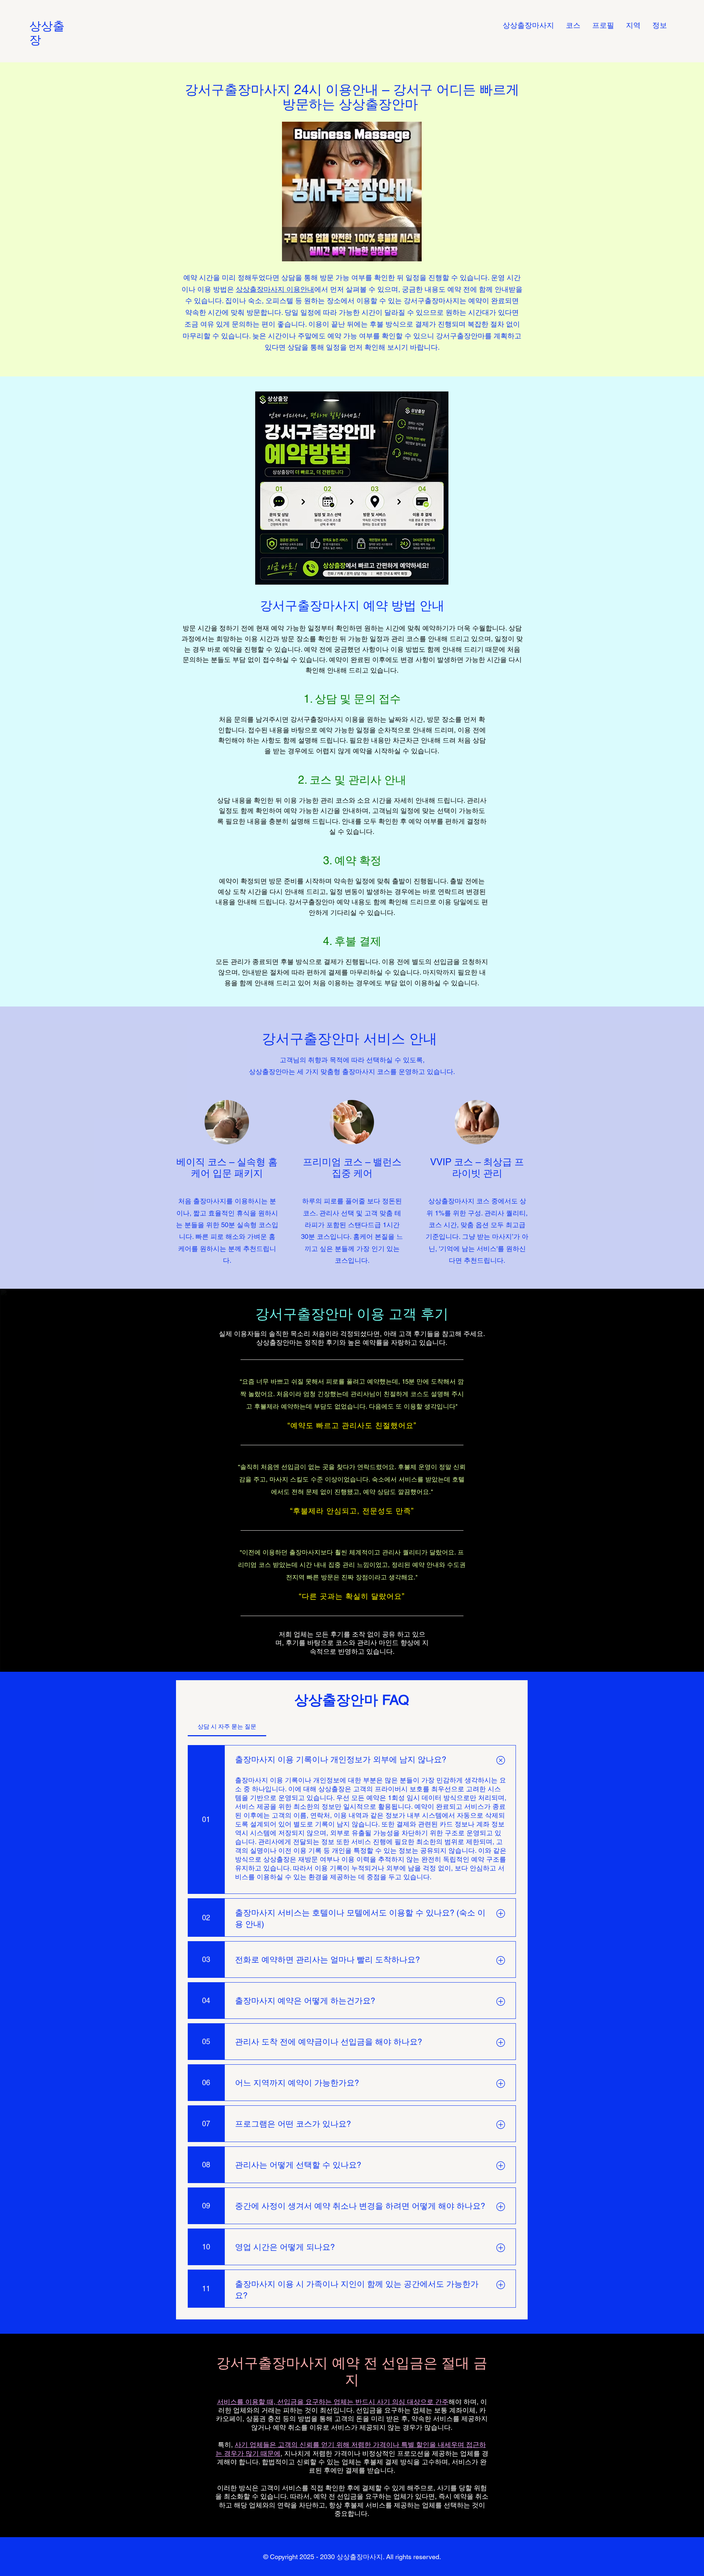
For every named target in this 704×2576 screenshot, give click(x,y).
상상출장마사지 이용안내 (275, 289)
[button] (633, 25)
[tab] (227, 1727)
